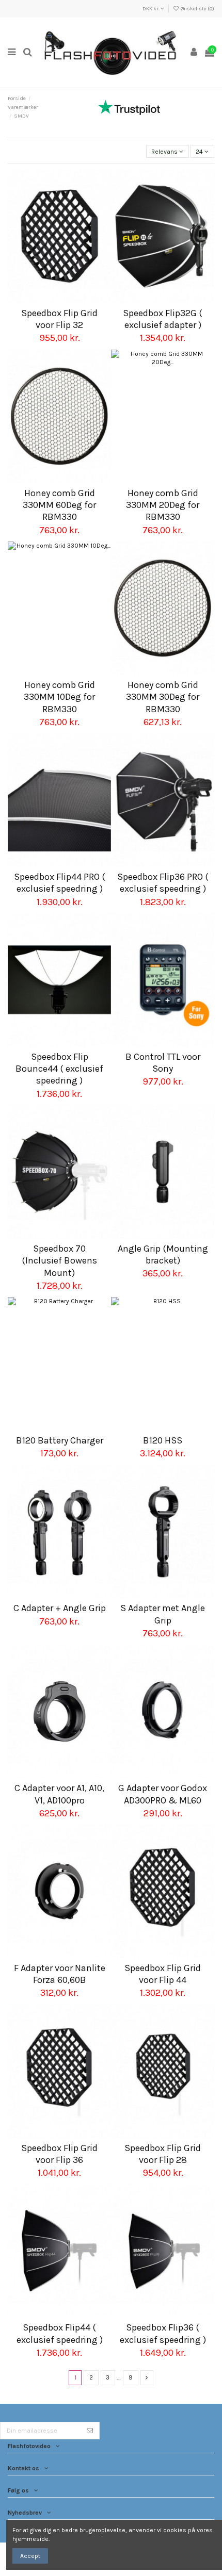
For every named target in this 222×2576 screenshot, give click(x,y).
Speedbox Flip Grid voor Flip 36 (59, 2154)
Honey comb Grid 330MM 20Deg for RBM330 (163, 505)
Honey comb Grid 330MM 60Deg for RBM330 (59, 505)
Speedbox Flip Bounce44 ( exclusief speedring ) (59, 1069)
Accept (30, 2556)
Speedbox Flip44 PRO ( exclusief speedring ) (60, 883)
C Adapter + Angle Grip (60, 1608)
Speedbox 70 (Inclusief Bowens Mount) (59, 1261)
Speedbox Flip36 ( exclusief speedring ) (163, 2333)
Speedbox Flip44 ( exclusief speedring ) (60, 2333)
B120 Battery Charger (60, 1440)
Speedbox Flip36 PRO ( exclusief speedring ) (163, 883)
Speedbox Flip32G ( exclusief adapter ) (163, 319)
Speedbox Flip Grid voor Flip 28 (163, 2154)
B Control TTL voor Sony (163, 1063)
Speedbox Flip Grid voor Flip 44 (163, 1974)
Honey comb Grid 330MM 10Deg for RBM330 (59, 697)
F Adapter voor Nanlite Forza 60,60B (60, 1974)
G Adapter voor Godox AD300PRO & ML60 (163, 1794)
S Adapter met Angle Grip (163, 1614)
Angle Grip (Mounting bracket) (163, 1254)
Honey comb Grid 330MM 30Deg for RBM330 (163, 697)
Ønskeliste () (197, 9)
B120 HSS (163, 1440)
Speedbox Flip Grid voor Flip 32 (59, 319)
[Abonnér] (90, 2431)
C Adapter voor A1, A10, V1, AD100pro (59, 1794)
